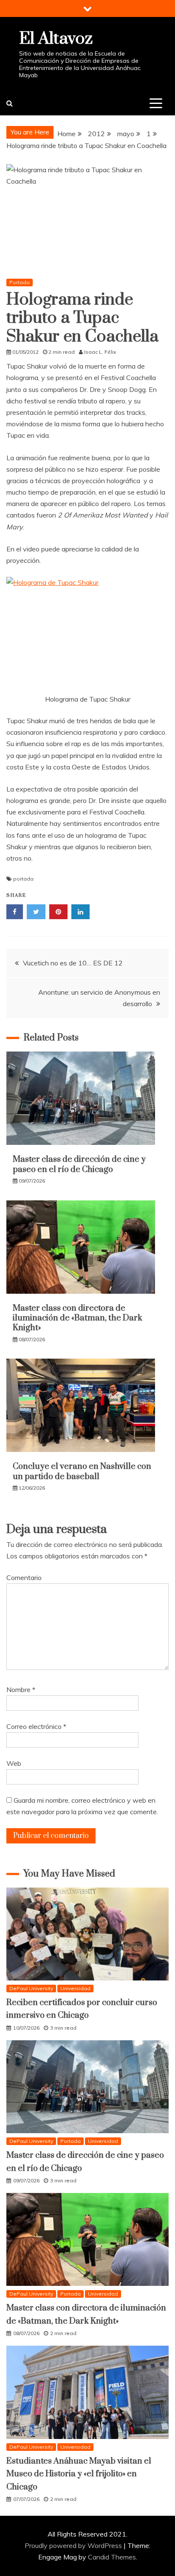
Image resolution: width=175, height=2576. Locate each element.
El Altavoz (56, 39)
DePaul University (31, 1988)
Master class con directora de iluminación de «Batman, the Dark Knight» (78, 1318)
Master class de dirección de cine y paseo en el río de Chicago (79, 1164)
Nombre (21, 1689)
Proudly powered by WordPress (74, 2545)
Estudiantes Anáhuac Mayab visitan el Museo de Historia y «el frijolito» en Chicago (79, 2474)
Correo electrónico (36, 1726)
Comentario (24, 1577)
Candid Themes (112, 2557)
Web (14, 1763)
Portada (20, 282)
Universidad (75, 1988)
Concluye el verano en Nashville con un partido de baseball (82, 1471)
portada (23, 879)
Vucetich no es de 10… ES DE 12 (73, 963)
